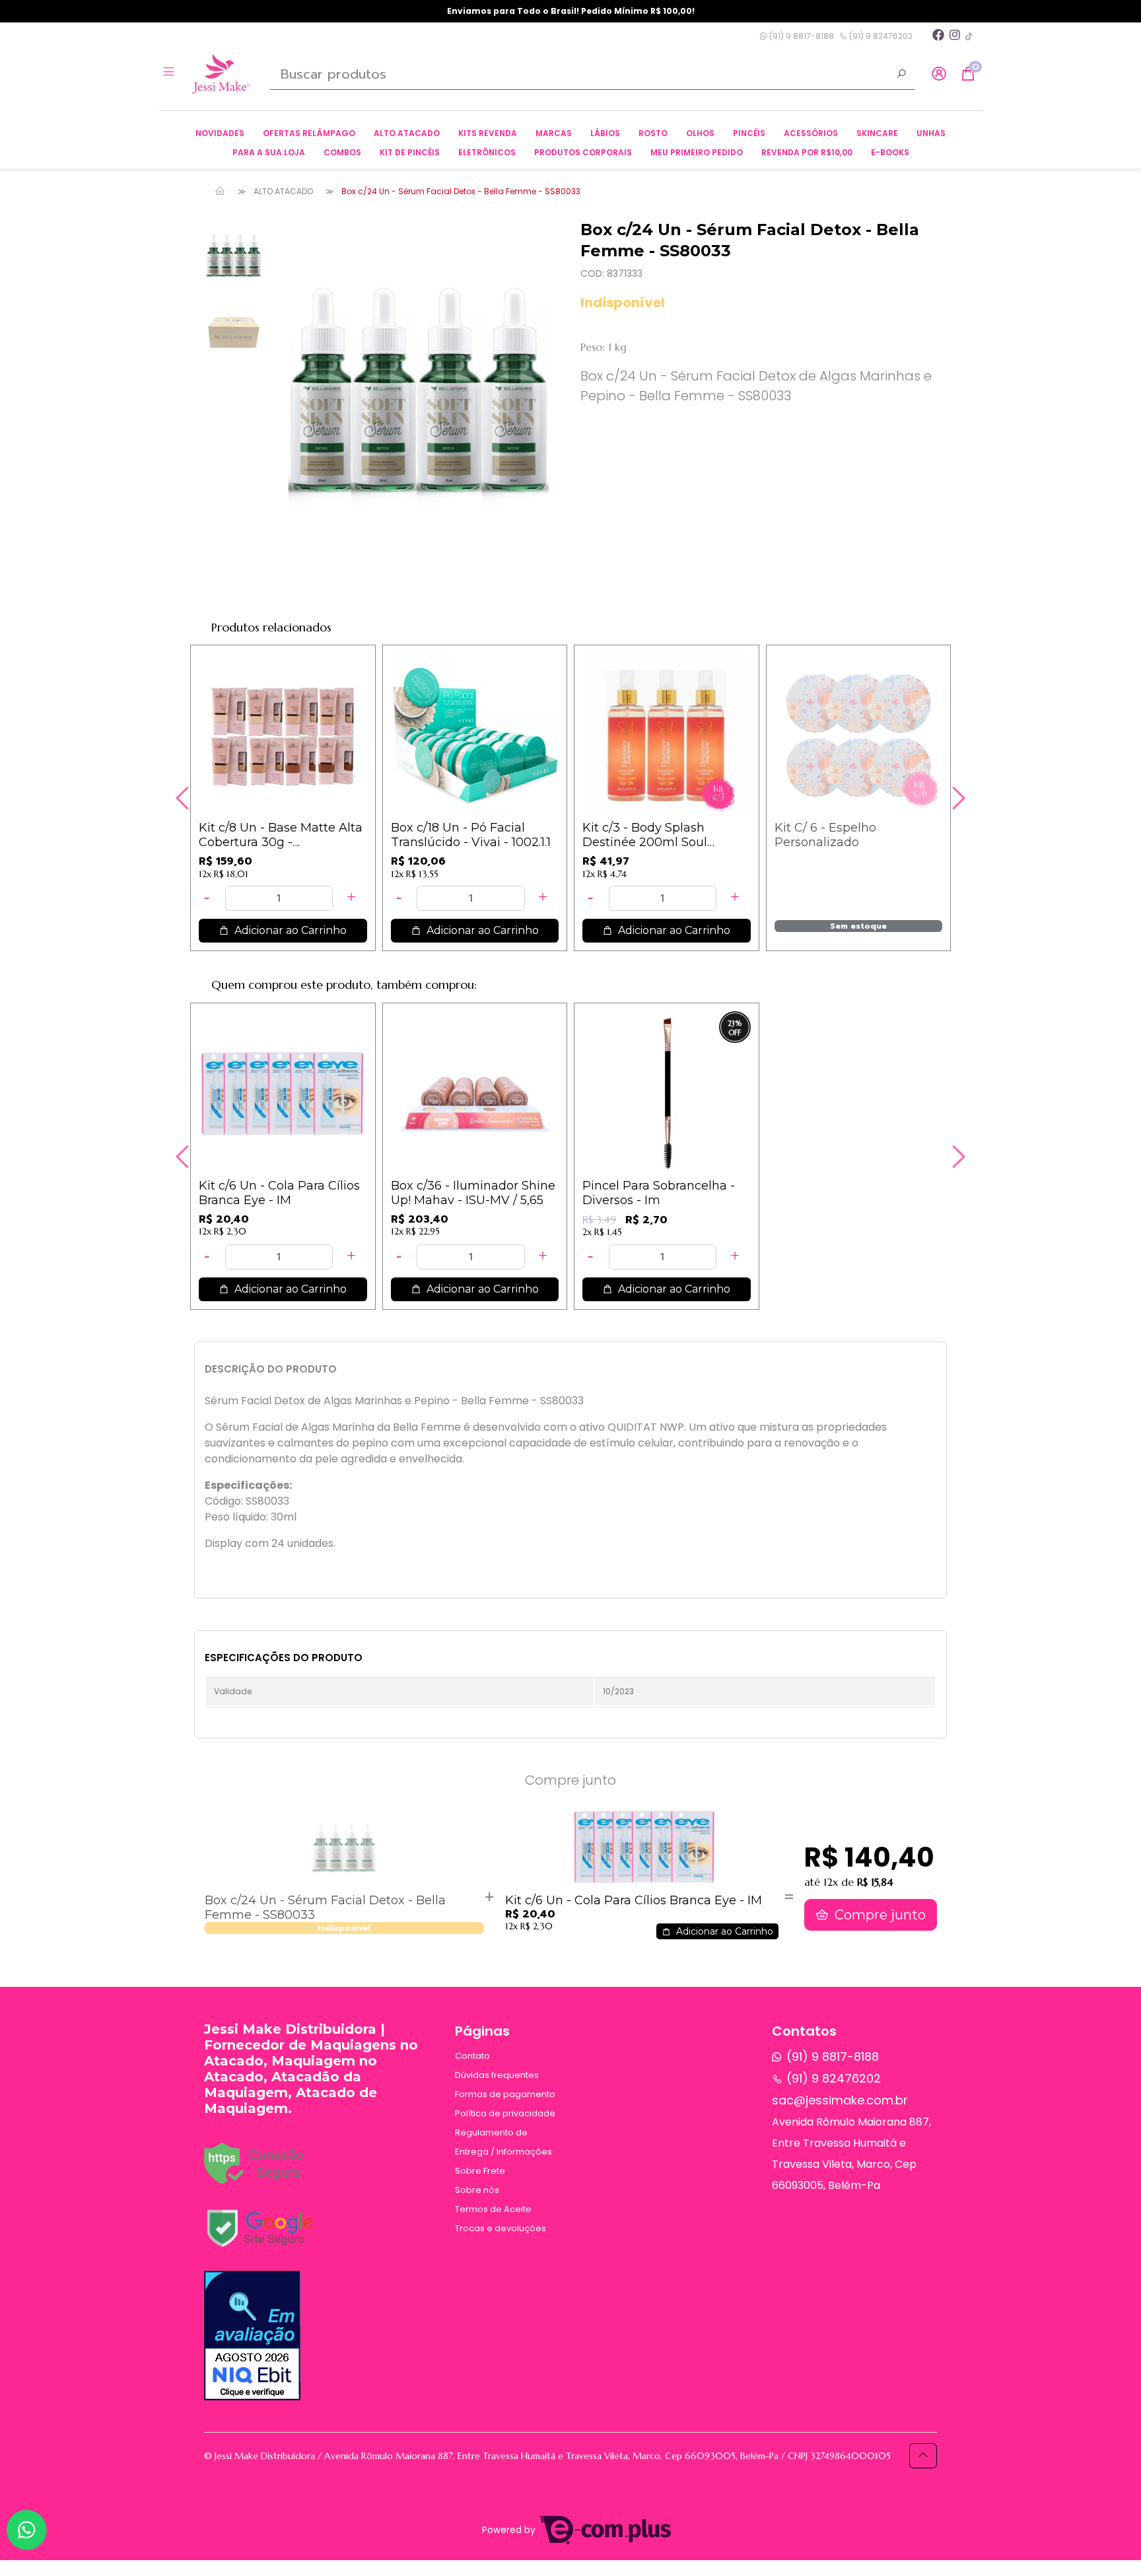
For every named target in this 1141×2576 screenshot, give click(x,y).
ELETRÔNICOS (487, 152)
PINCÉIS (749, 133)
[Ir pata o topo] (923, 2456)
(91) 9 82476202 (880, 36)
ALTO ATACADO (407, 133)
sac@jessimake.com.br (840, 2100)
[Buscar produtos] (901, 75)
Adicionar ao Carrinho (289, 930)
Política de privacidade (505, 2113)
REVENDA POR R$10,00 (807, 152)
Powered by (510, 2530)
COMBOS (342, 152)
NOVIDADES (220, 133)
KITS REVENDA (488, 133)
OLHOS (700, 133)
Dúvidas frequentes (497, 2075)
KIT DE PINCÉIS (410, 152)
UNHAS (931, 133)
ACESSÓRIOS (811, 133)
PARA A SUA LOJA (269, 152)
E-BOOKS (890, 152)
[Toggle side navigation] (170, 73)
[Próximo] (957, 798)
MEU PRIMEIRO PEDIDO (697, 152)
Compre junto (879, 1915)
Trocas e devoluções (501, 2228)
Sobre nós (477, 2190)
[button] (939, 74)
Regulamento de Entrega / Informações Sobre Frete (503, 2152)
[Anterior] (184, 798)
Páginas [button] (482, 2031)
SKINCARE (877, 133)
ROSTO (653, 133)
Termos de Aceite (493, 2209)
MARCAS (554, 133)
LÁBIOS (605, 133)
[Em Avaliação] (252, 2336)
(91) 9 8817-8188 (801, 36)
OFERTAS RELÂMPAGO (309, 133)
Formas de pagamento (505, 2094)
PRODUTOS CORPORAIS (583, 152)
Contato (472, 2056)
